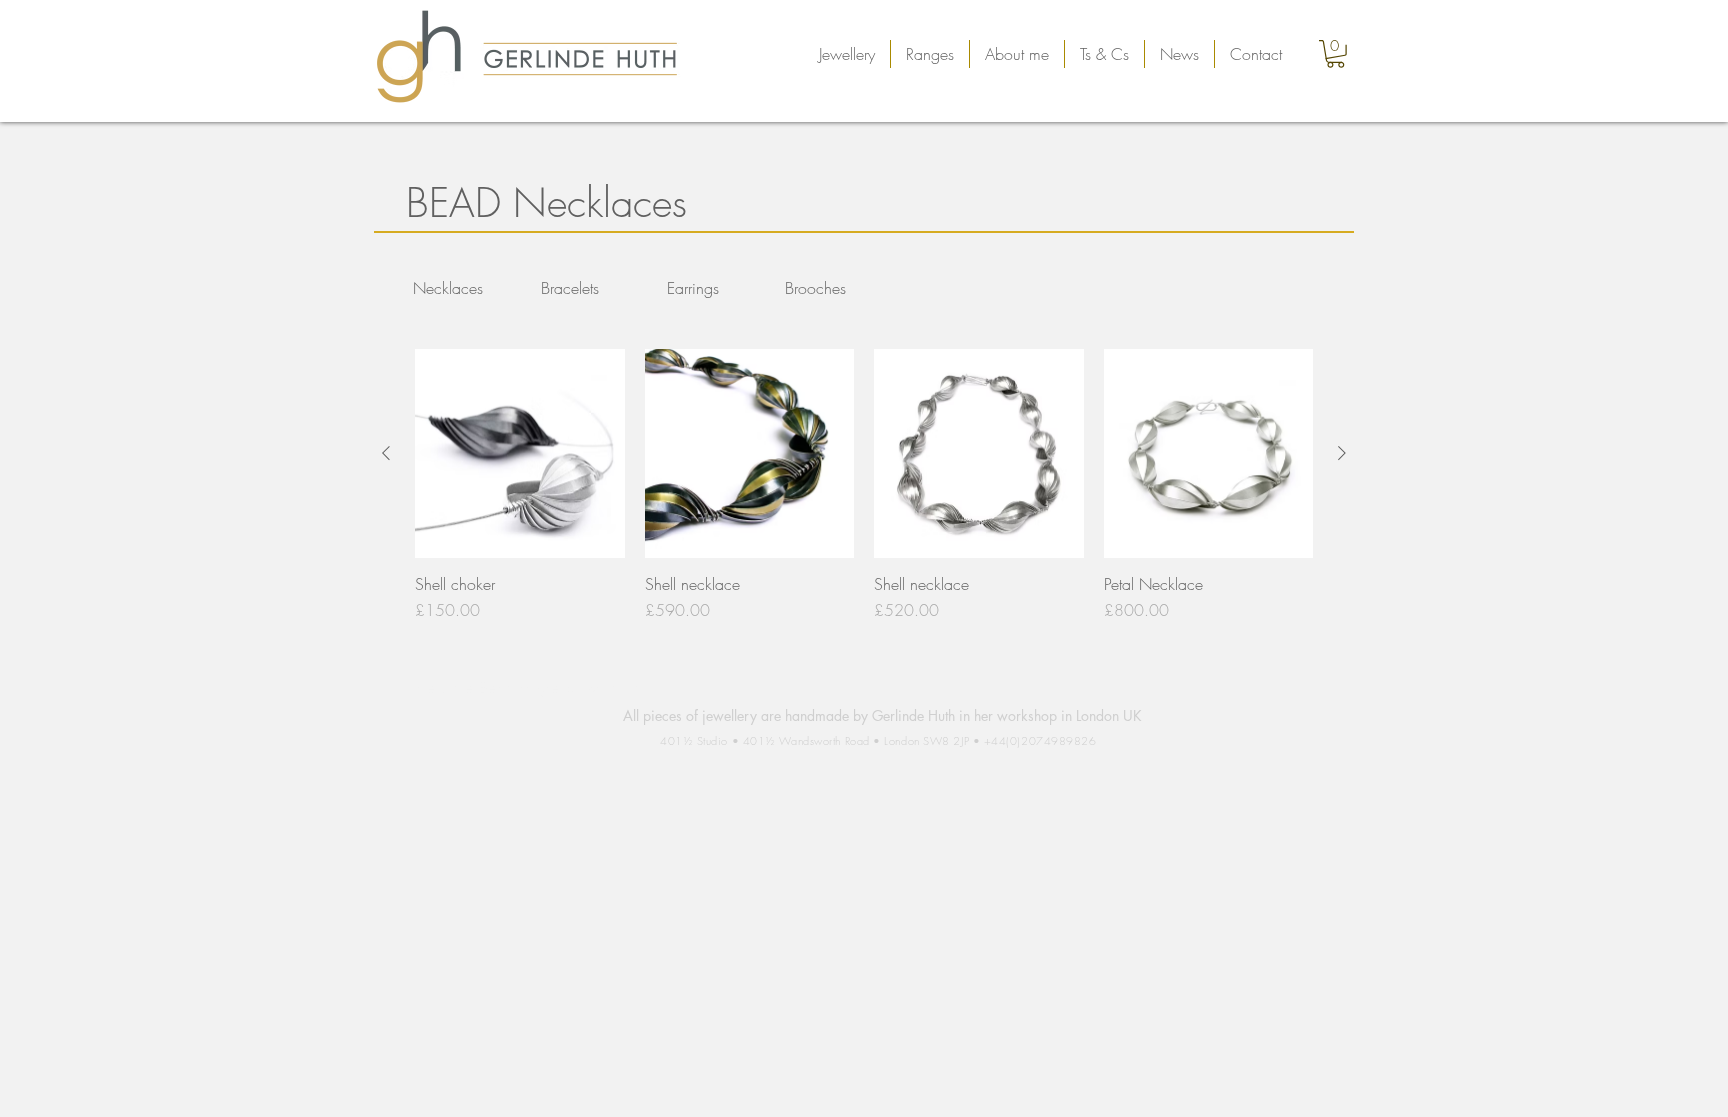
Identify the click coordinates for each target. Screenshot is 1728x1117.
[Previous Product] (386, 453)
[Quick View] (520, 454)
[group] (864, 486)
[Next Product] (1342, 453)
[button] (847, 54)
